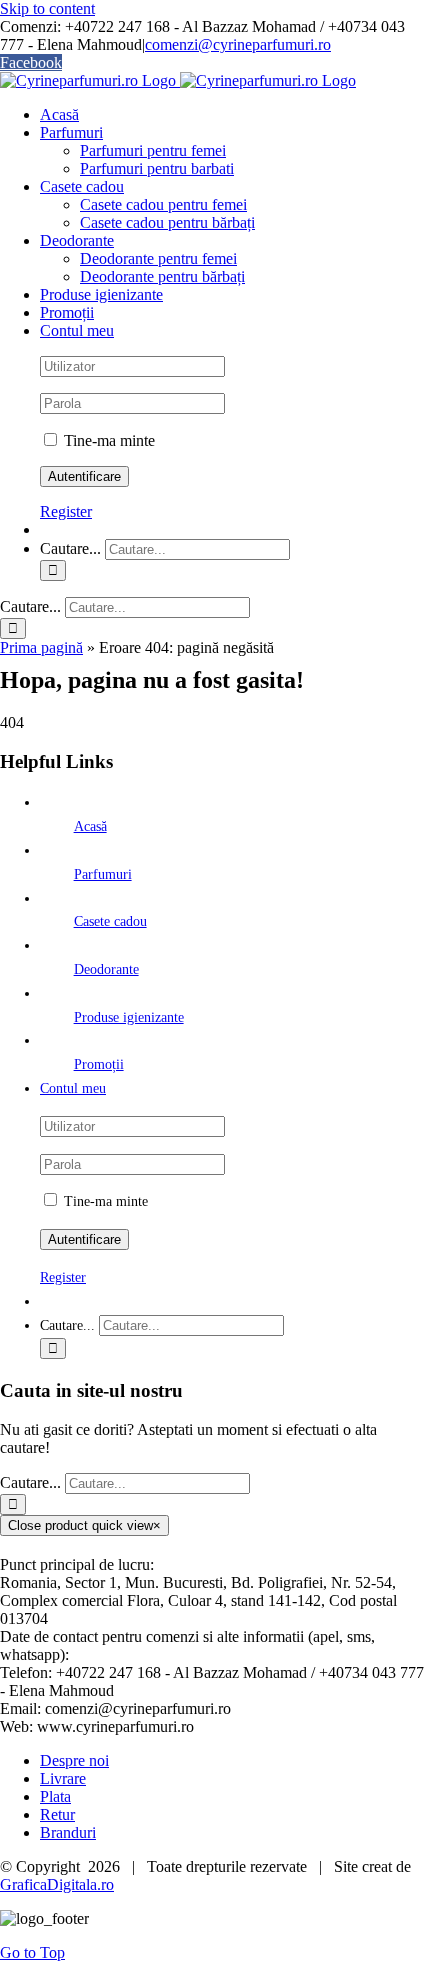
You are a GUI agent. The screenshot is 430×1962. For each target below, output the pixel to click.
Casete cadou (110, 921)
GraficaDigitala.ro (57, 1884)
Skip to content (47, 8)
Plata (55, 1796)
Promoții (99, 1064)
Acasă (90, 826)
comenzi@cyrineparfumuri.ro (238, 44)
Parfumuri (103, 874)
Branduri (68, 1832)
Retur (57, 1814)
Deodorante (106, 969)
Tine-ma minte (107, 440)
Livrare (63, 1778)
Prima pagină (41, 647)
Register (66, 511)
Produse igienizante (129, 1017)
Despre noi (74, 1760)
